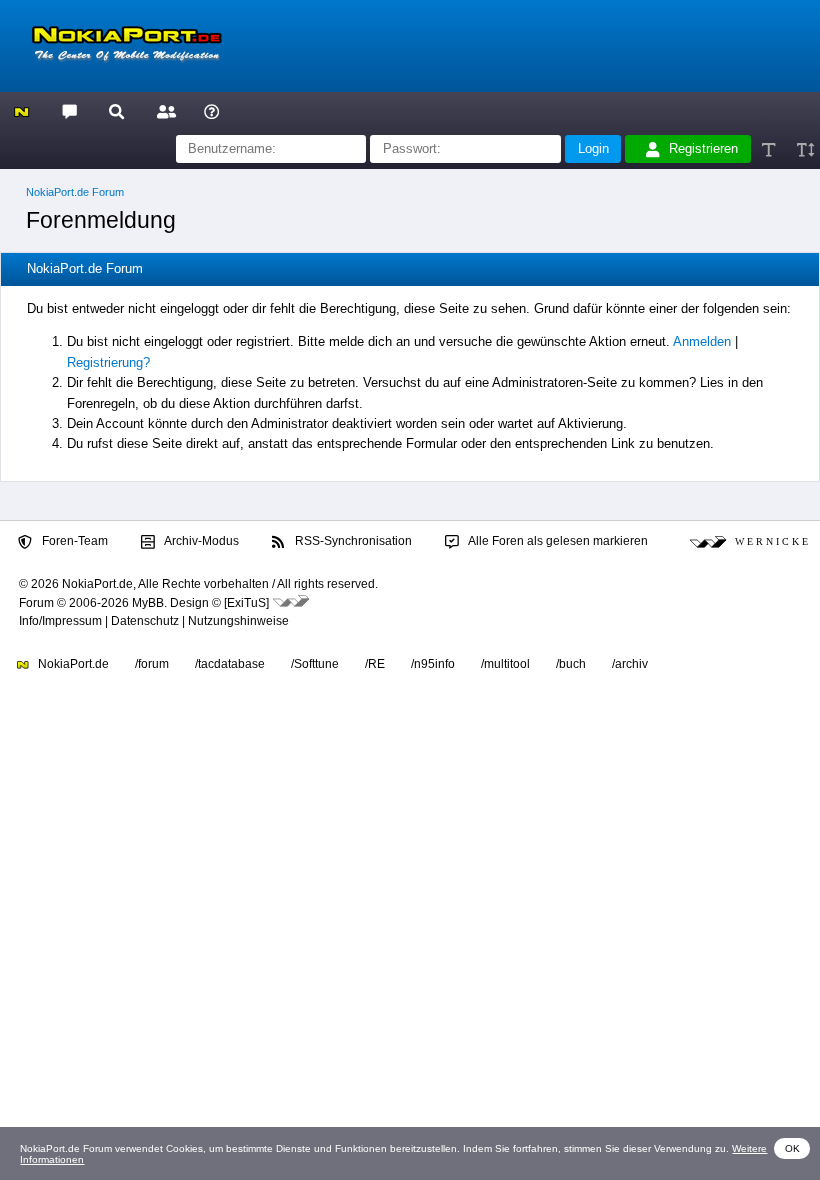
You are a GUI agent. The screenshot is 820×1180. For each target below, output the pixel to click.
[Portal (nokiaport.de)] (21, 110)
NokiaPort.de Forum (75, 192)
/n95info (433, 664)
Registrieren (703, 148)
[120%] (804, 149)
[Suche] (116, 110)
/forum (152, 664)
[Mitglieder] (163, 110)
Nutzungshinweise (238, 621)
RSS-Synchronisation (352, 541)
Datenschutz (145, 621)
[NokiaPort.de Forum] (68, 110)
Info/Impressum (60, 621)
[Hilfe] (211, 110)
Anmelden (702, 341)
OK (792, 1148)
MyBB (148, 603)
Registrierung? (108, 362)
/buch (571, 664)
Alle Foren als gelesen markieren (557, 541)
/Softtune (315, 664)
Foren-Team (73, 541)
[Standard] (770, 149)
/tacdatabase (230, 664)
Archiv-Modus (200, 541)
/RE (375, 664)
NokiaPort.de (72, 664)
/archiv (630, 664)
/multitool (505, 664)
